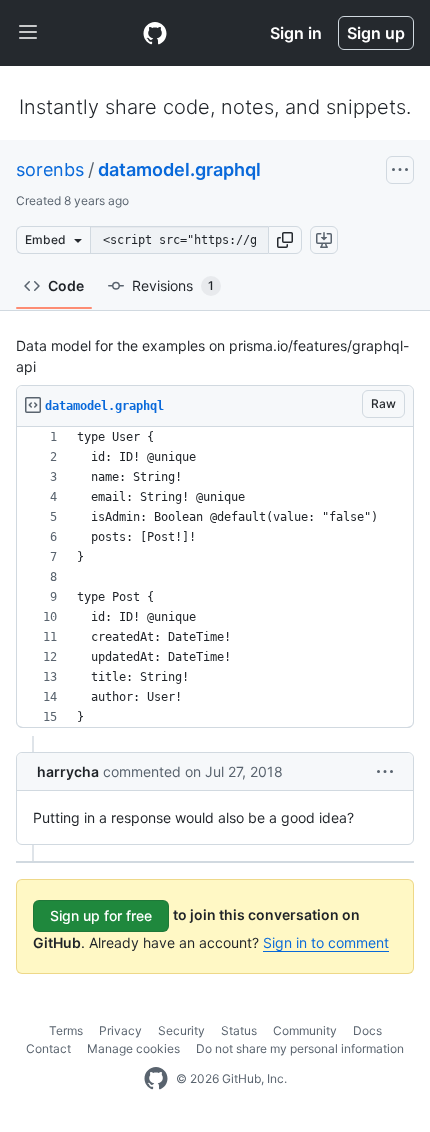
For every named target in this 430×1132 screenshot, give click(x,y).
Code (66, 285)
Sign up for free (101, 915)
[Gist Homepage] (155, 33)
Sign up (376, 33)
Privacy (120, 1030)
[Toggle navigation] (28, 33)
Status (239, 1030)
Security (181, 1030)
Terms (66, 1030)
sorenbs (50, 169)
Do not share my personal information (300, 1048)
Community (305, 1030)
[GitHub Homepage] (156, 1079)
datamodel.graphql (179, 169)
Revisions (173, 285)
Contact (48, 1048)
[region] (215, 577)
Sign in (296, 33)
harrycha (68, 771)
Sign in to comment (326, 942)
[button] (285, 240)
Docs (367, 1030)
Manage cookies (133, 1048)
